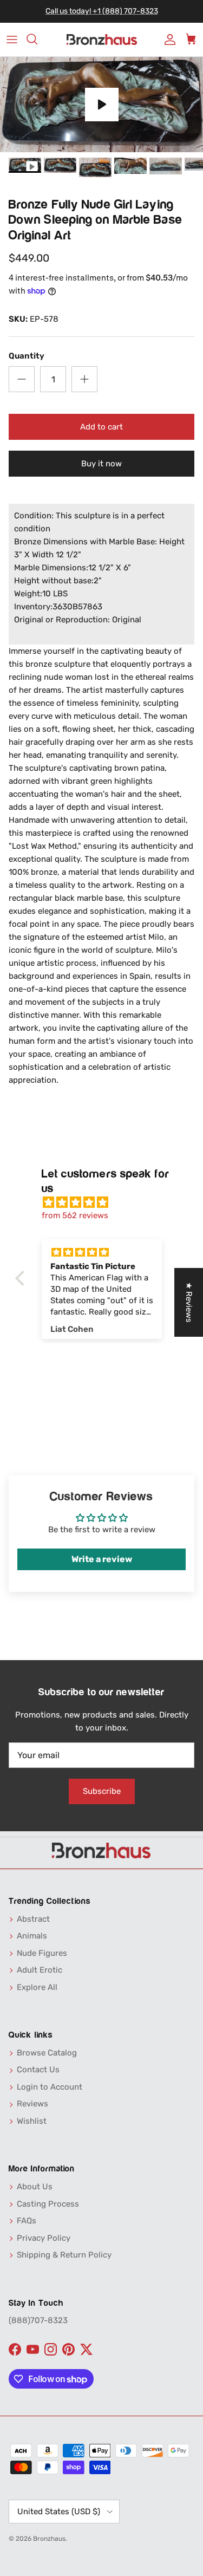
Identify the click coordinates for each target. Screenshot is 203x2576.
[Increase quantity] (84, 379)
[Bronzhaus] (102, 40)
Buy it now (101, 464)
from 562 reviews (75, 1215)
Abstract (33, 1919)
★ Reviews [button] (189, 1302)
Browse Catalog (47, 2053)
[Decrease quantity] (22, 379)
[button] (22, 1278)
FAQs (27, 2221)
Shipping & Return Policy (64, 2255)
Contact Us (38, 2070)
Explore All (37, 1987)
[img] (107, 1202)
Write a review (102, 1559)
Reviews (32, 2104)
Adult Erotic (40, 1970)
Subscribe (102, 1791)
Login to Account (50, 2087)
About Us (35, 2187)
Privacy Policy (44, 2238)
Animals (32, 1936)
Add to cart (101, 427)
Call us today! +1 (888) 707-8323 (102, 11)
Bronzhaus (49, 2539)
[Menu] (12, 40)
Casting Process (48, 2204)
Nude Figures (42, 1953)
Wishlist (32, 2121)
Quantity (27, 356)
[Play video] (102, 105)
